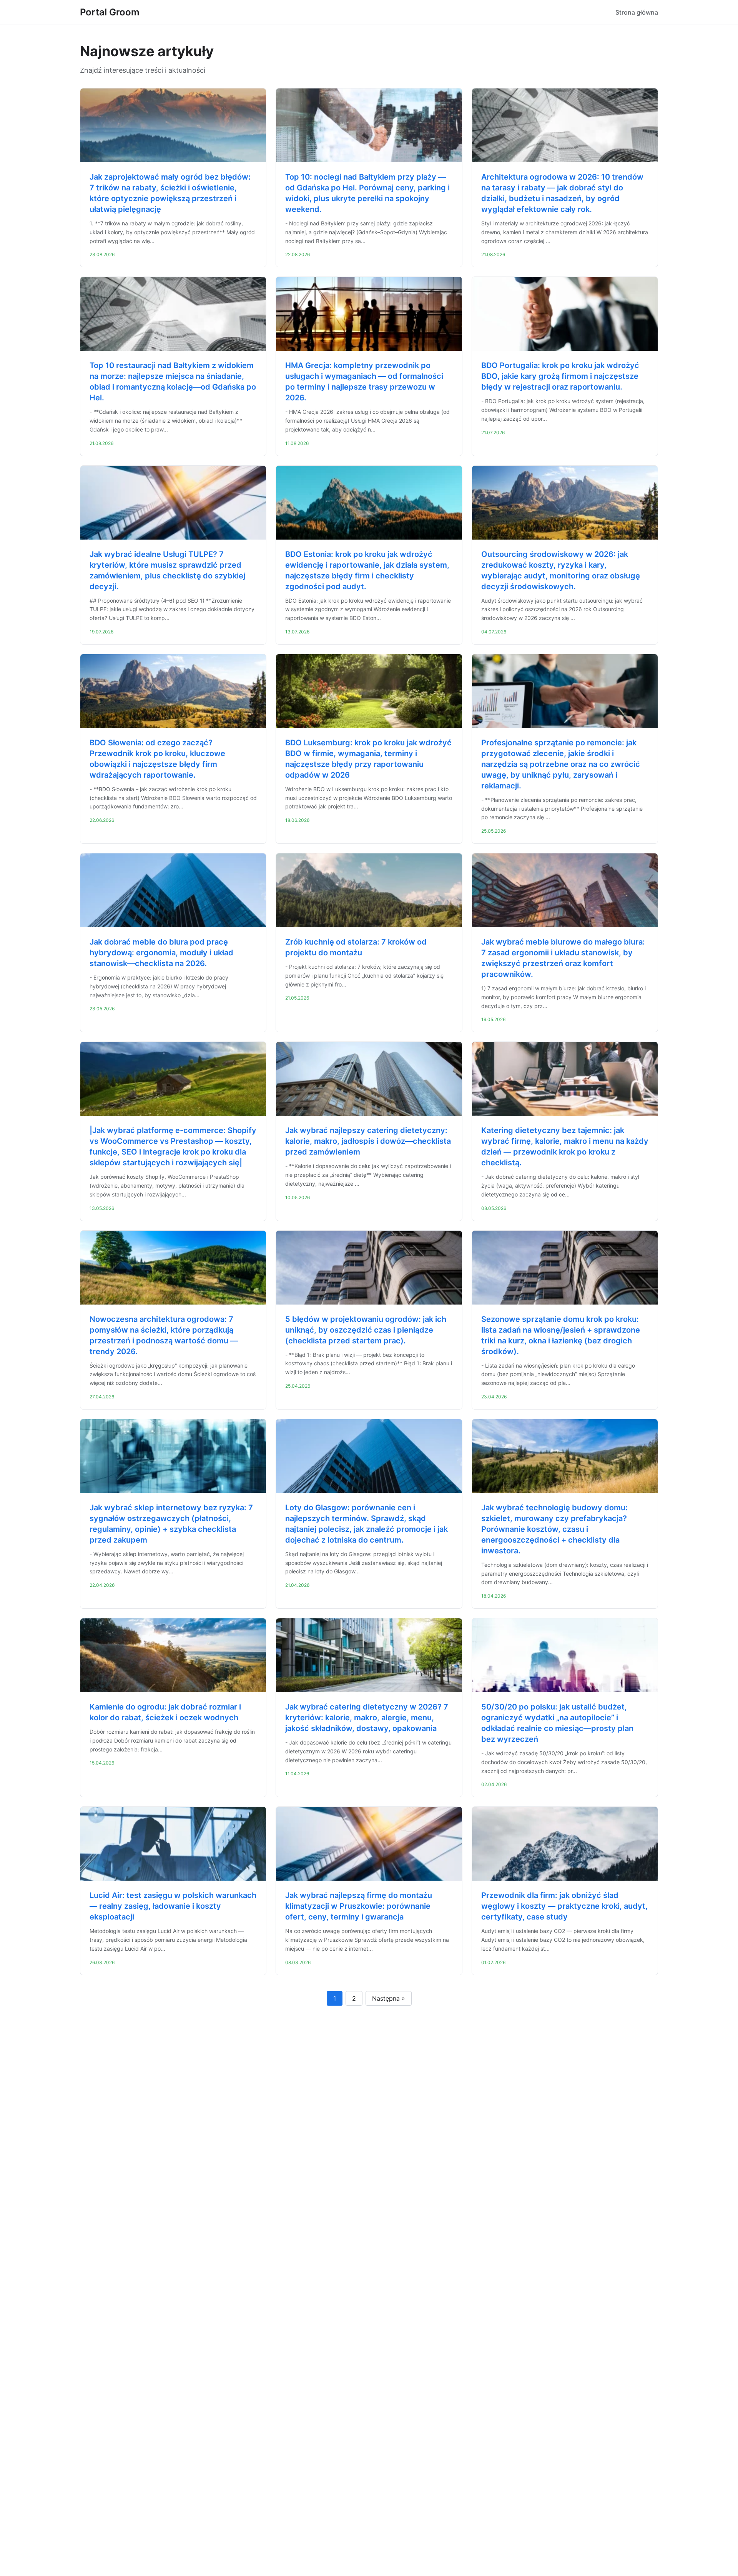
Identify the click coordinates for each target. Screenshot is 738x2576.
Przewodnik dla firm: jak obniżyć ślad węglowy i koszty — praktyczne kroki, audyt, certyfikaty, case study (564, 1906)
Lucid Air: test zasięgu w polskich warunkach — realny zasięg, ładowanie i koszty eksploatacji (173, 1906)
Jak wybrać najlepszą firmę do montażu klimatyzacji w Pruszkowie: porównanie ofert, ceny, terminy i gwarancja (359, 1906)
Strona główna (637, 12)
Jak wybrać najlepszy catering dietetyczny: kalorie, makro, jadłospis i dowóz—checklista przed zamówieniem (368, 1141)
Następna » (389, 1998)
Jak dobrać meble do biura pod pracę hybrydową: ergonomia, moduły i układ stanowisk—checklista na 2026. (161, 953)
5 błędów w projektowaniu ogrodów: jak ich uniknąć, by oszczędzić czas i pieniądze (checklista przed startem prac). (366, 1330)
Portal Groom (110, 12)
